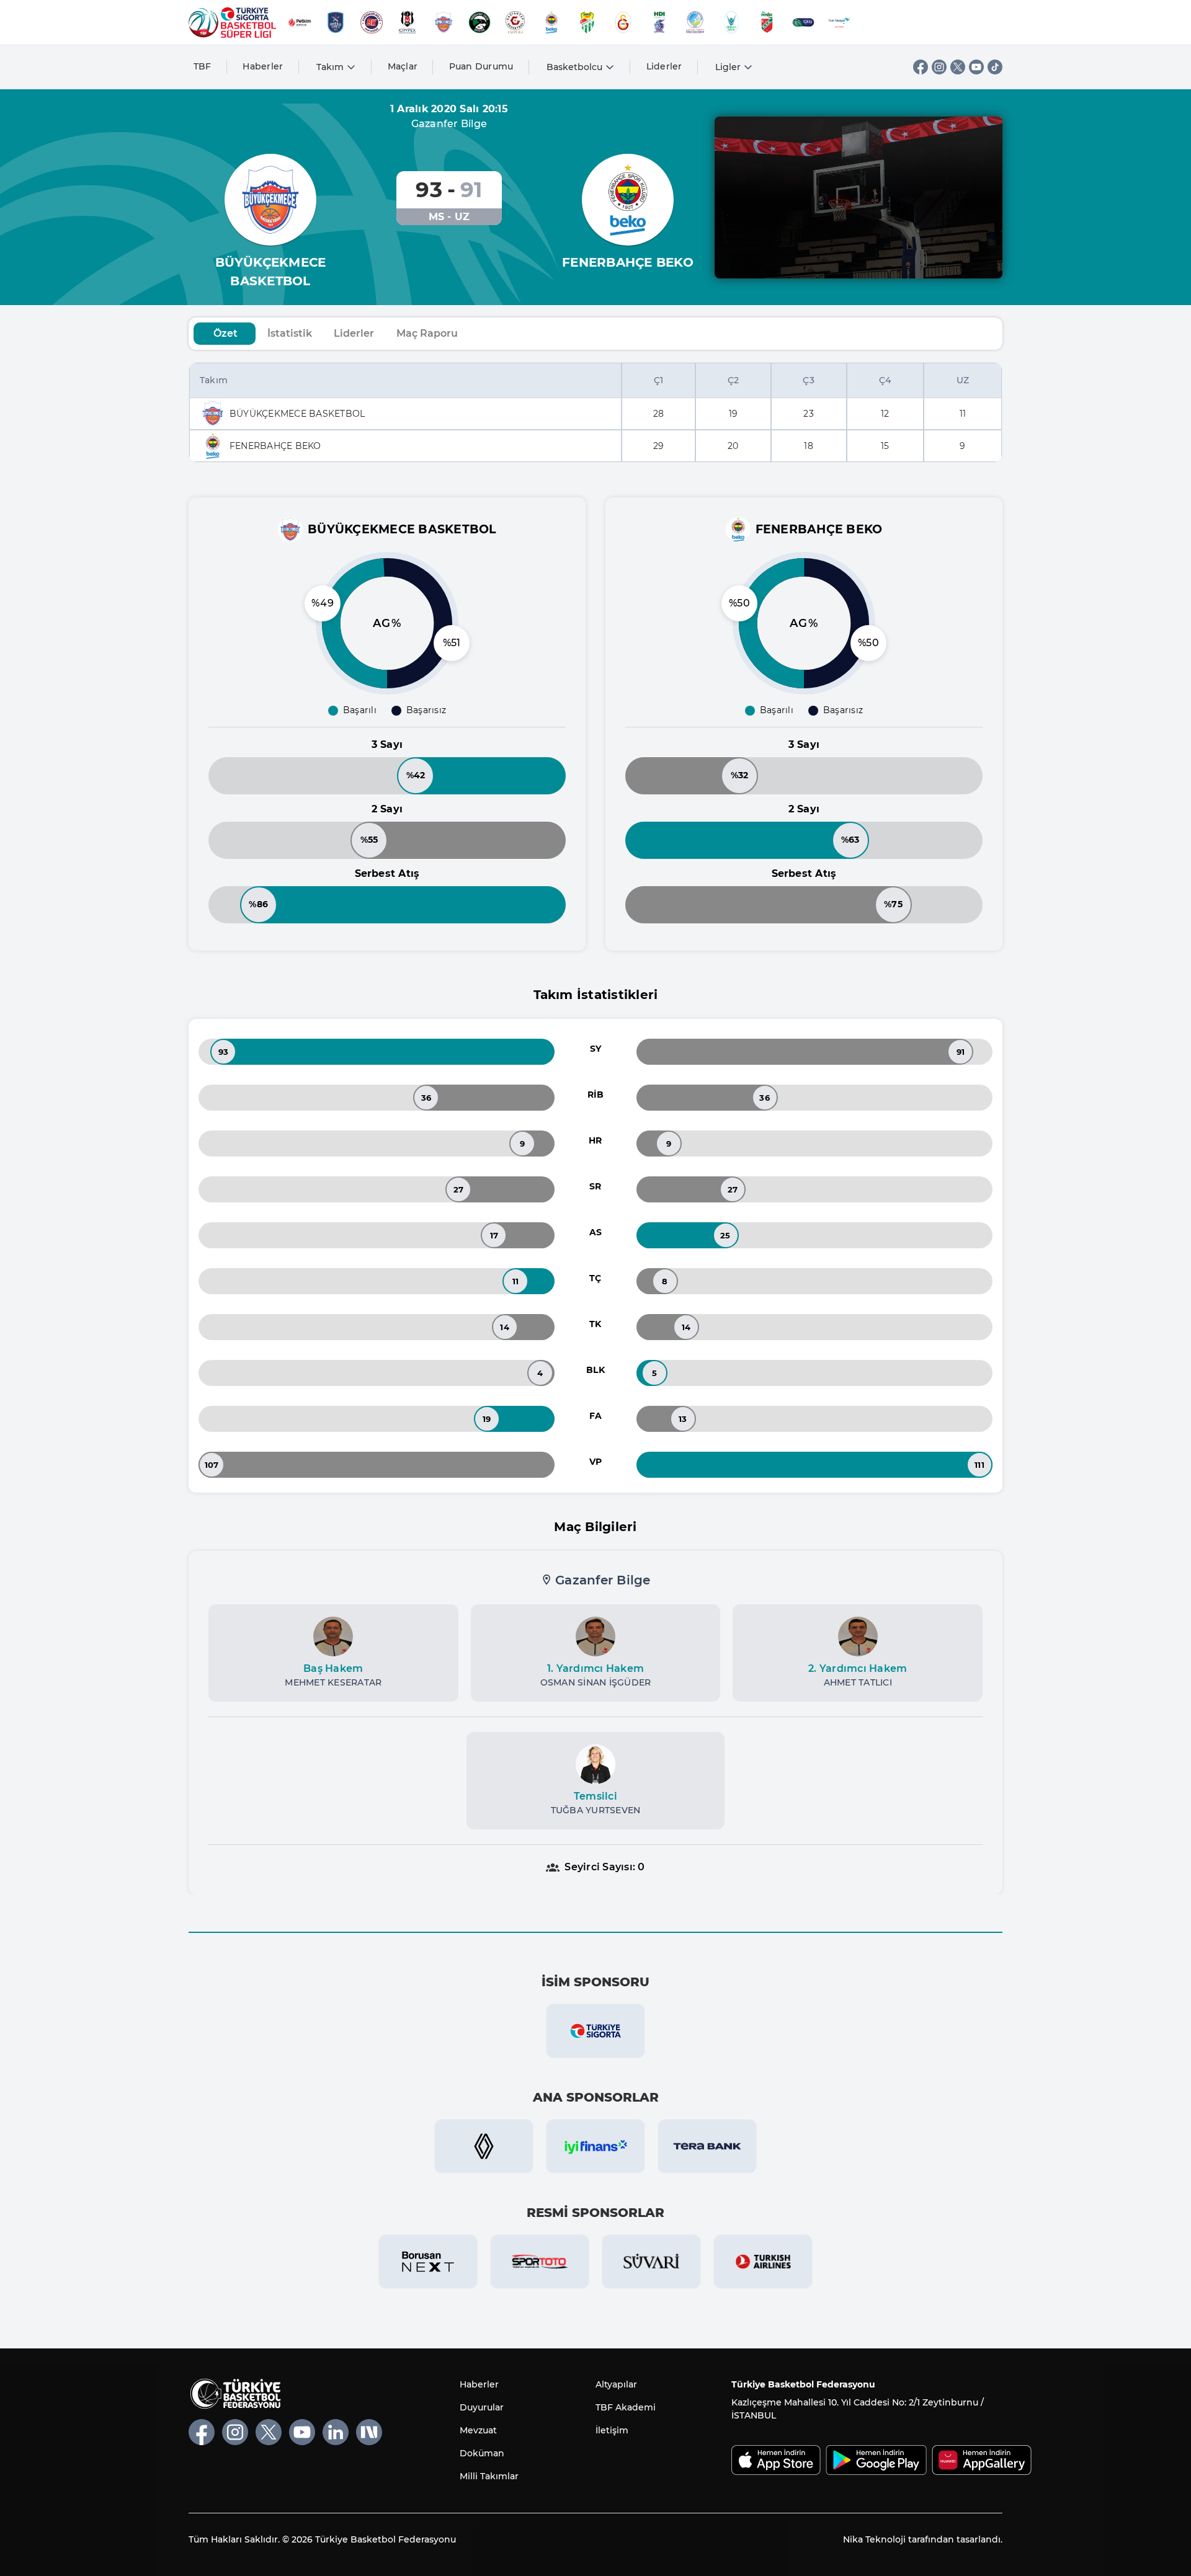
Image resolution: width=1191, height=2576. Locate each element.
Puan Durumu (481, 66)
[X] (958, 67)
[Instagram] (939, 67)
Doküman (482, 2453)
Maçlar (403, 66)
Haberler (263, 66)
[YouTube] (976, 67)
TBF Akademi (626, 2407)
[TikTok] (995, 67)
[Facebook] (921, 67)
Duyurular (482, 2407)
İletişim (612, 2430)
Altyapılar (616, 2384)
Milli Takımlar (489, 2476)
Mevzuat (478, 2430)
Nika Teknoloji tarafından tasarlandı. (923, 2539)
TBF (203, 66)
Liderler (664, 66)
